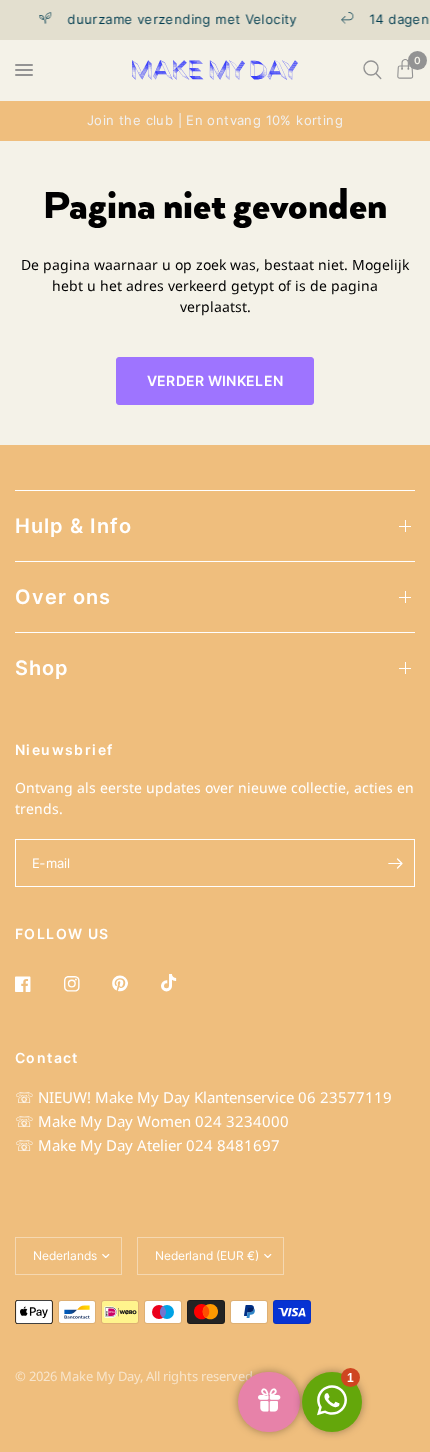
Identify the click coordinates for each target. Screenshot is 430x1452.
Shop (42, 668)
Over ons (63, 597)
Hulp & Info (73, 526)
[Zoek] (372, 70)
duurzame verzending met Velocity (177, 19)
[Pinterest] (134, 984)
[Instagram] (86, 984)
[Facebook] (37, 984)
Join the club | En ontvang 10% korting (215, 120)
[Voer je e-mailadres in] (395, 863)
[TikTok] (183, 983)
